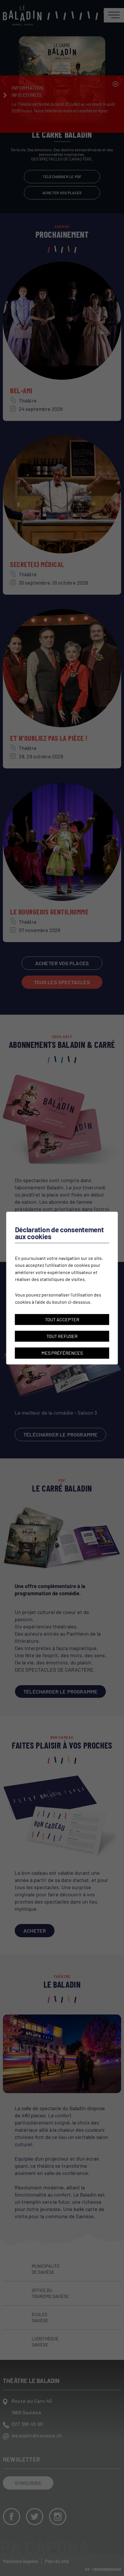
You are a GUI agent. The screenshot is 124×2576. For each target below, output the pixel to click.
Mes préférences (62, 1353)
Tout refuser (62, 1336)
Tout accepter (62, 1319)
